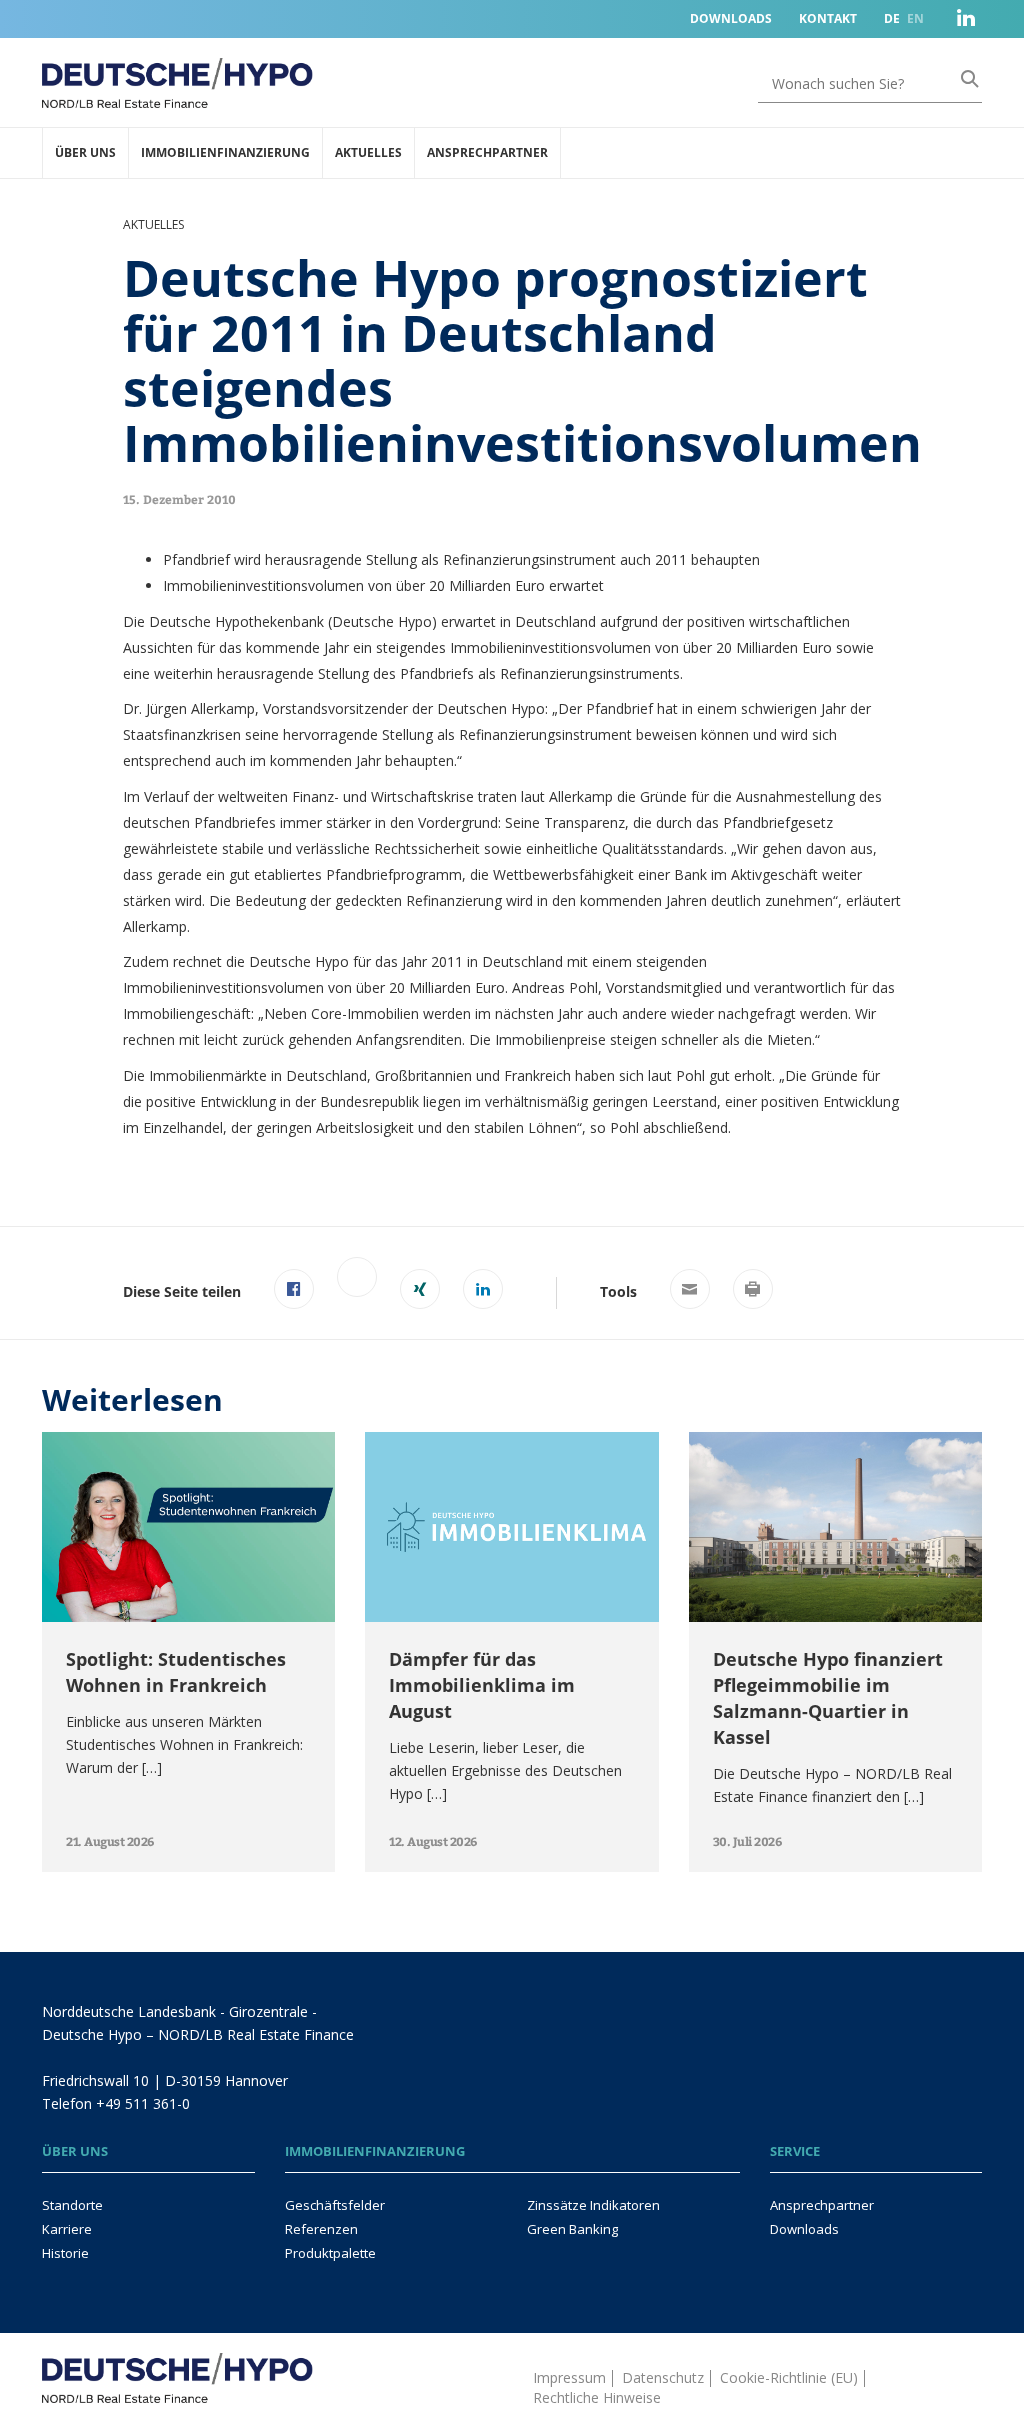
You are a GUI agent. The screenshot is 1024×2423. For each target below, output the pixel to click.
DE (892, 18)
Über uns (85, 152)
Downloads (731, 18)
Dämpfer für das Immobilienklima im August (482, 1685)
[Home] (177, 2366)
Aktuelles (368, 152)
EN (915, 18)
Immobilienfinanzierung (225, 152)
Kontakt (828, 18)
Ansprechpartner (487, 152)
